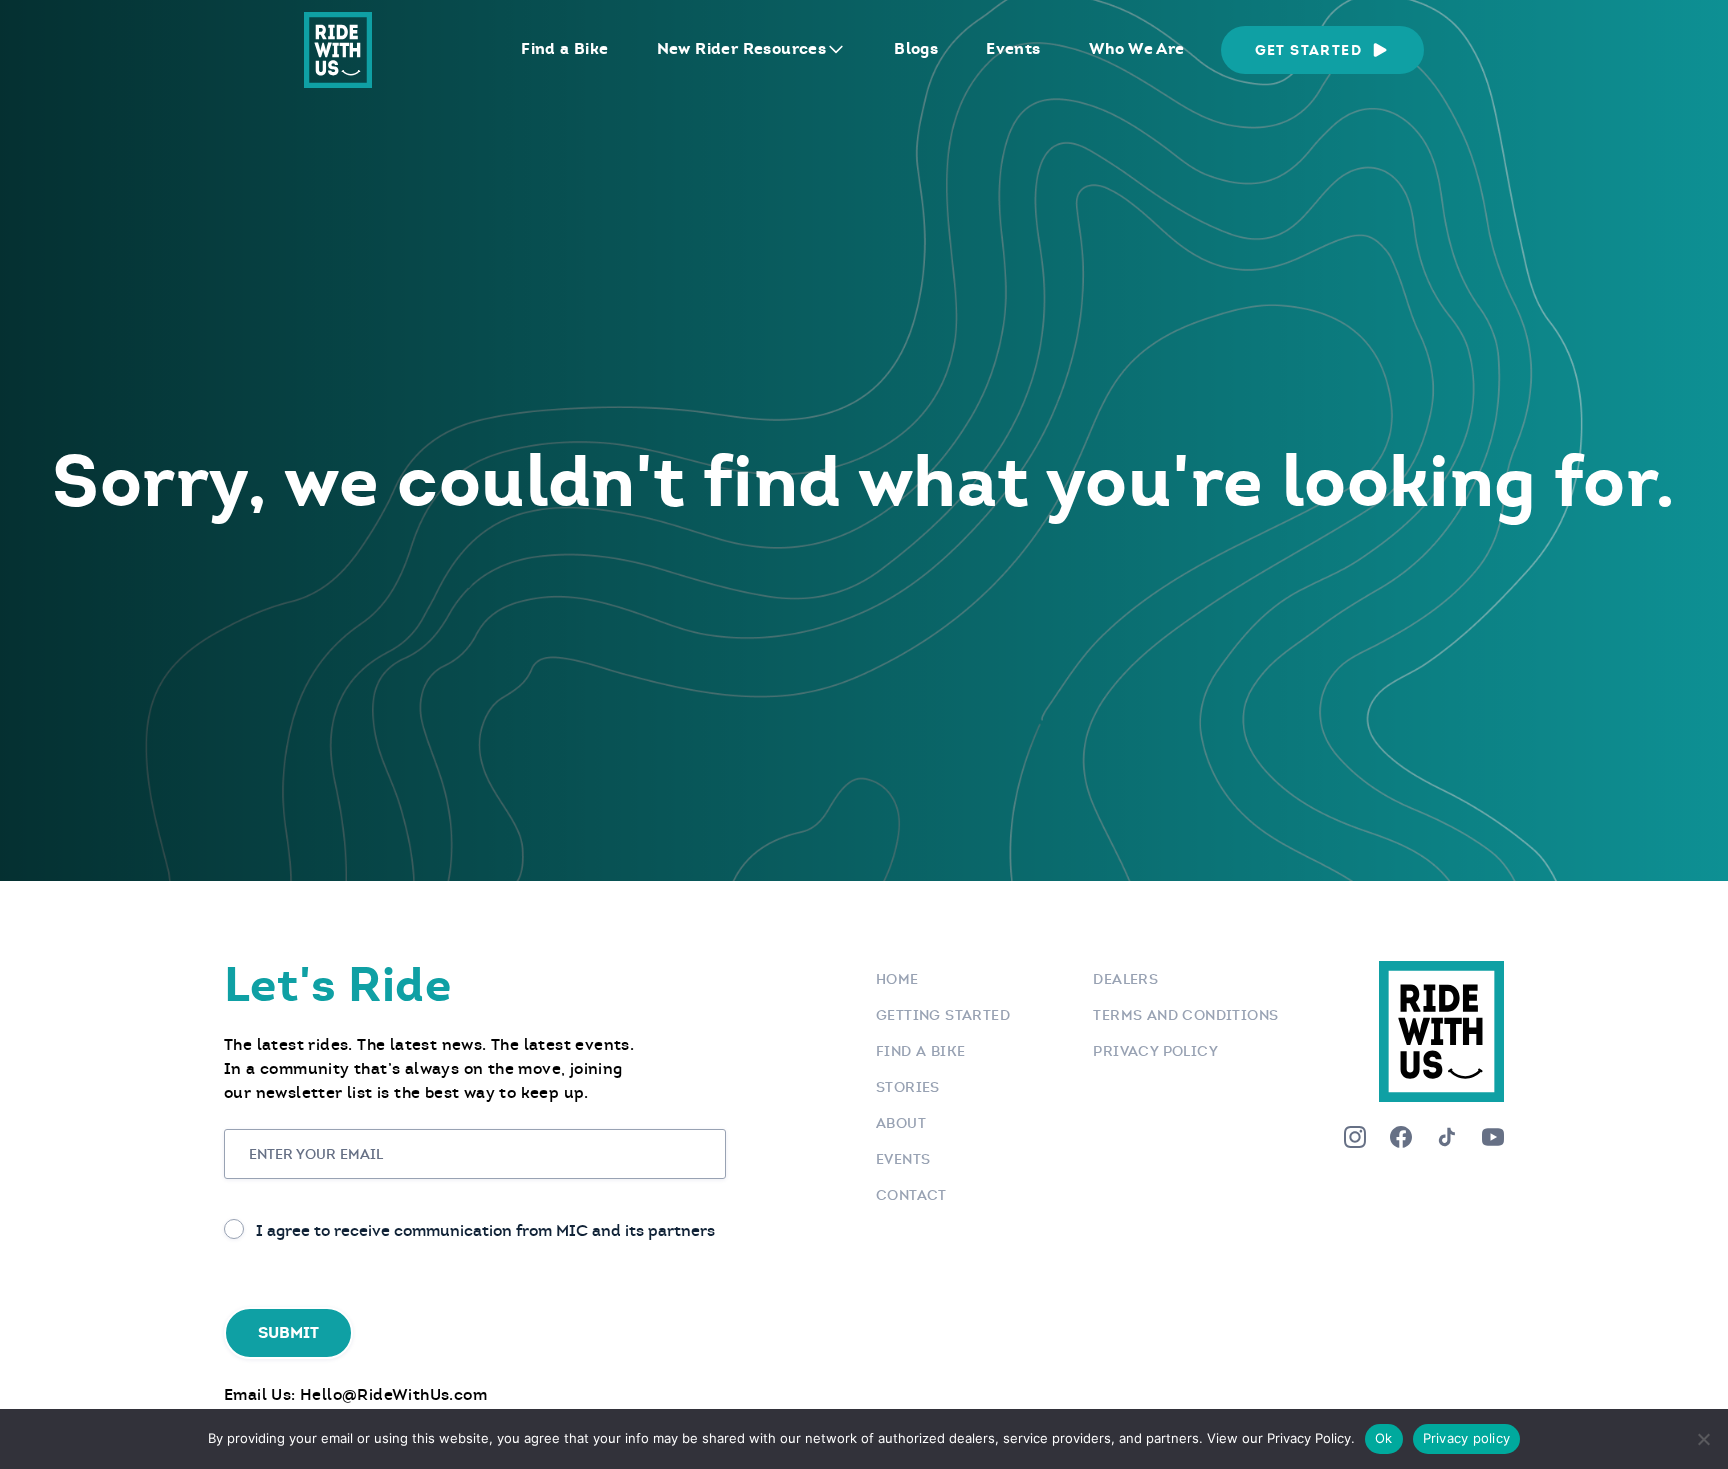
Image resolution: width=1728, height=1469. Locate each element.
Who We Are (1137, 48)
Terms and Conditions (1185, 1015)
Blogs (916, 48)
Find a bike (920, 1051)
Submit (288, 1332)
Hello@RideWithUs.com (393, 1394)
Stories (908, 1087)
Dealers (1125, 979)
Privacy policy (1467, 1438)
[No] (1703, 1439)
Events (1013, 48)
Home (897, 979)
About (901, 1123)
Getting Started (943, 1015)
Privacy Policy (1155, 1051)
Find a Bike (564, 48)
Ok (1384, 1438)
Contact (911, 1195)
